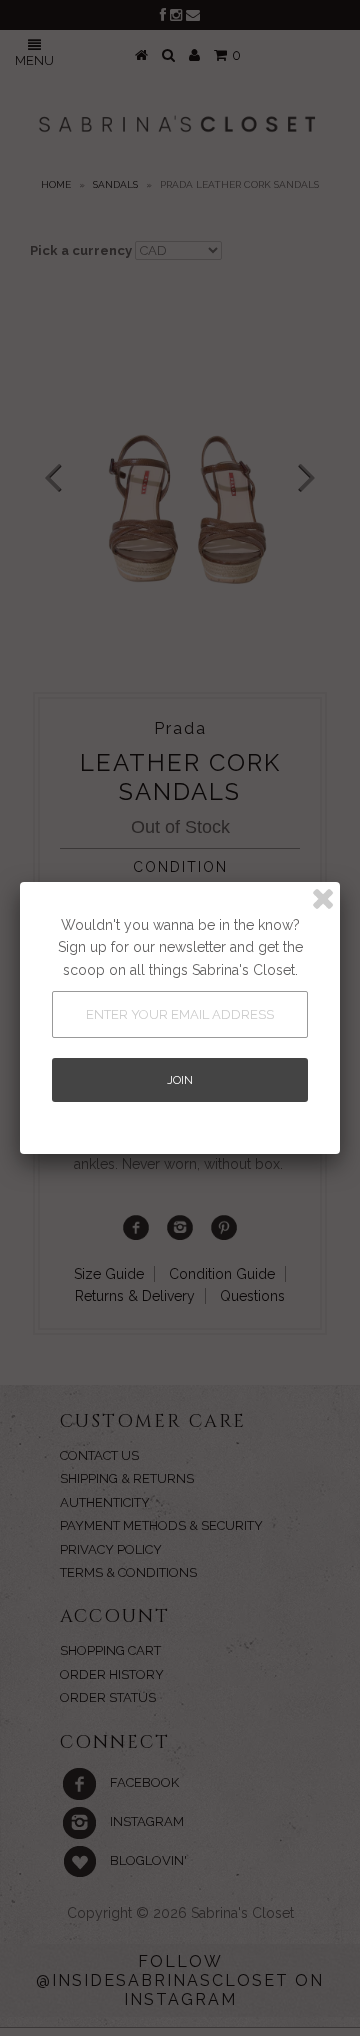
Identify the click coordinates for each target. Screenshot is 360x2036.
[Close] (323, 899)
